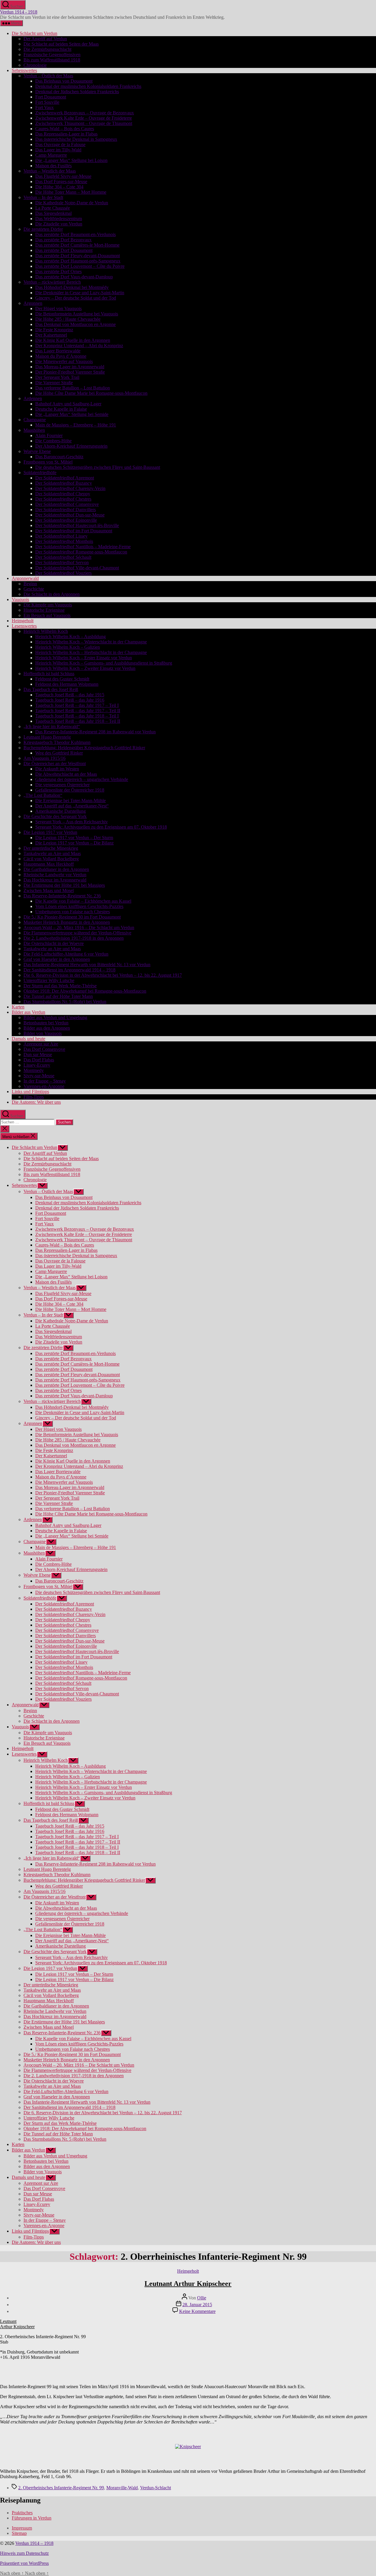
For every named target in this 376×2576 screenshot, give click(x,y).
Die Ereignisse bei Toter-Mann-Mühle (70, 801)
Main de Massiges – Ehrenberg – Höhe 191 (76, 425)
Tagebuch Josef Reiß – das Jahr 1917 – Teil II (78, 711)
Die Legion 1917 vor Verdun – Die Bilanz (74, 843)
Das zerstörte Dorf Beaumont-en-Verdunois (75, 234)
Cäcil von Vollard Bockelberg (51, 859)
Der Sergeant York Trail (57, 377)
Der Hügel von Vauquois (58, 308)
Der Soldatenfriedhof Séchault (63, 557)
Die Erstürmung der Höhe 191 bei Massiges (64, 885)
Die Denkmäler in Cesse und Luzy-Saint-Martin (80, 293)
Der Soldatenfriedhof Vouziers (63, 573)
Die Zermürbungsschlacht (47, 49)
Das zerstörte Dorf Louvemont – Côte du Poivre (80, 266)
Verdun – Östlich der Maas (48, 76)
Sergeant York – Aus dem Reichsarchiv (72, 822)
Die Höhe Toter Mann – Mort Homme (71, 192)
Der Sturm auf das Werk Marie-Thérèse (60, 986)
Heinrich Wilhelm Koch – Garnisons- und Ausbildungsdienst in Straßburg (104, 663)
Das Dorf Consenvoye (44, 1049)
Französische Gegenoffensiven (52, 55)
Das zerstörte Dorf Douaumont (64, 250)
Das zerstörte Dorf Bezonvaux (63, 240)
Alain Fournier (49, 435)
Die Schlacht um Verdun (35, 33)
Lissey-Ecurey (37, 1065)
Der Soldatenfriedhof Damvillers (66, 510)
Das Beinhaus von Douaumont (64, 81)
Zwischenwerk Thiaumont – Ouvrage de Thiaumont (84, 123)
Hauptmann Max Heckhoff (49, 864)
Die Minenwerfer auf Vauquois (64, 361)
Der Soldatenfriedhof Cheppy (63, 494)
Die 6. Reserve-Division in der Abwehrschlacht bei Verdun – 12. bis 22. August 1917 (103, 975)
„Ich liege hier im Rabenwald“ (52, 726)
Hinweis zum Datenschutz (24, 2553)
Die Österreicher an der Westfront (55, 763)
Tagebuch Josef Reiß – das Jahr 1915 (70, 695)
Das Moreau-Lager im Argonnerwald (70, 367)
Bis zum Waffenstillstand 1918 (52, 60)
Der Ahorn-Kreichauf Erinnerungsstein (71, 446)
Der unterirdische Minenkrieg (51, 848)
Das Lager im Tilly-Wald (58, 150)
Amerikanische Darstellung (61, 811)
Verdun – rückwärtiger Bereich (52, 282)
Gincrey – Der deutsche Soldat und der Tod (76, 298)
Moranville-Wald (122, 2488)
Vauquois (20, 599)
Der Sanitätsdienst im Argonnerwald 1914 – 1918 (69, 970)
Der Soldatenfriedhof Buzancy (64, 483)
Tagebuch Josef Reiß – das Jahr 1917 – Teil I (77, 705)
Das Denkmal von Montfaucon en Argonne (75, 324)
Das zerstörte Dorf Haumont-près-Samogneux (78, 261)
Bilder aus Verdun (28, 1012)
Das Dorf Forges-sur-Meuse (61, 182)
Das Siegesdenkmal (53, 213)
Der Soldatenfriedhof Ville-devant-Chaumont (77, 568)
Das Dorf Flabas (39, 1060)
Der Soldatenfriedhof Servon (62, 562)
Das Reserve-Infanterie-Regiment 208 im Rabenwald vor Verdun (95, 732)
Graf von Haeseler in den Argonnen (57, 959)
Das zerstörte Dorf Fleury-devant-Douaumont (78, 256)
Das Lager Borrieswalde (58, 351)
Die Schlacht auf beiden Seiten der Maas (61, 44)
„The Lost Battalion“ (43, 795)
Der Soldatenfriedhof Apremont (65, 478)
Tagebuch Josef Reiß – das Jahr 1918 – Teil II (78, 721)
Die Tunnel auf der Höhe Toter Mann (58, 996)
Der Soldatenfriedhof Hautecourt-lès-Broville (77, 525)
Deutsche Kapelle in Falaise (61, 409)
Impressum (22, 2528)
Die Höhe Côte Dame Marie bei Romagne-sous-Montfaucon (91, 393)
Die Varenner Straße (54, 383)
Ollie (202, 2298)
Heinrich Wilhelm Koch (46, 631)
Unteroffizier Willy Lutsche (49, 980)
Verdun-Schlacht (156, 2488)
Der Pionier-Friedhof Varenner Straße (70, 372)
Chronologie (35, 65)
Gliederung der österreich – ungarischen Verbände (82, 779)
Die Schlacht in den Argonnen (52, 594)
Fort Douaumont (51, 97)
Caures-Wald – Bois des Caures (65, 129)
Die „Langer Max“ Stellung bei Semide (72, 414)
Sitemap (19, 2533)
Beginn (30, 584)
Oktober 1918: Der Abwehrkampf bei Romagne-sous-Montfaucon (85, 991)
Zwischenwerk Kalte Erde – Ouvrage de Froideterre (84, 118)
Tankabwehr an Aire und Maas (52, 853)
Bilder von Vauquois (43, 1033)
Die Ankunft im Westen (57, 769)
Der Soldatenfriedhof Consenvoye (67, 504)
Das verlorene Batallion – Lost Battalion (73, 388)
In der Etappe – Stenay (45, 1081)
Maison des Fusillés (53, 166)
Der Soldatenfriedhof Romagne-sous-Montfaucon (81, 552)
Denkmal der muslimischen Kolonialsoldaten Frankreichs (88, 86)
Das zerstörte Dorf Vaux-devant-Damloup (74, 277)
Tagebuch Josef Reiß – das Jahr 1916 (70, 700)
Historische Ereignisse (44, 610)
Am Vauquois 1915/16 (45, 758)
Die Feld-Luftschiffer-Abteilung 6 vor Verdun (66, 954)
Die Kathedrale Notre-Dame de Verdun (72, 203)
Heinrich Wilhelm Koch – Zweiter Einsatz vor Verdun (85, 668)
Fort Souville (47, 102)
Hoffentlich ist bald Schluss (49, 674)
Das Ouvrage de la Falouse (60, 144)
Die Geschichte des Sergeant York (55, 816)
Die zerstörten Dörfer (43, 229)
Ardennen (33, 398)
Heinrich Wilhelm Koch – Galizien (68, 647)
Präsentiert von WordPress (24, 2563)
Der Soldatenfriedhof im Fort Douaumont (74, 531)
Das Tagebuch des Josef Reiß (51, 689)
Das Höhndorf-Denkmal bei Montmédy (72, 287)
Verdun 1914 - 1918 (19, 12)
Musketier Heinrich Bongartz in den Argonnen (67, 922)
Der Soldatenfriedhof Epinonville (66, 520)
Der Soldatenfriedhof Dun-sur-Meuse (70, 515)
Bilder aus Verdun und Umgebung (55, 1017)
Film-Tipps (34, 1097)
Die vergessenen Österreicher (62, 785)
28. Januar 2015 (197, 2305)
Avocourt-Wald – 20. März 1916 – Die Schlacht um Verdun (79, 927)
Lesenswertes (24, 626)
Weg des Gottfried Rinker (59, 753)
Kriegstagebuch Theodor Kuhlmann (57, 742)
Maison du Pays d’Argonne (61, 356)
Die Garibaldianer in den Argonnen (56, 869)
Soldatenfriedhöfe (40, 472)
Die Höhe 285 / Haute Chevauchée (68, 319)
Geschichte (34, 589)
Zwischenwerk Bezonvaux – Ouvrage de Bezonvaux (85, 113)
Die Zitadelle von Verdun (59, 224)
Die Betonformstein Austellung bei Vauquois (77, 314)
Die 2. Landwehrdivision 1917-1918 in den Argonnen (74, 938)
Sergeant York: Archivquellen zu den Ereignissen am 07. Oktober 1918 (101, 827)
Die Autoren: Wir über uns (36, 1102)
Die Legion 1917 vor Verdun (50, 832)
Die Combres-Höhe (53, 441)
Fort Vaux (45, 107)
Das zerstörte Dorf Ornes (58, 271)
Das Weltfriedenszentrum (59, 219)
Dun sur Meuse (38, 1054)
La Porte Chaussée (53, 208)
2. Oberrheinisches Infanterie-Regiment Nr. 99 (61, 2488)
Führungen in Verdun (32, 2518)
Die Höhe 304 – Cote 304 (59, 187)
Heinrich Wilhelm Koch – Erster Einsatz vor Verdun (84, 658)
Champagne (35, 420)
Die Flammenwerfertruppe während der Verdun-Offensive (77, 933)
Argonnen (33, 303)
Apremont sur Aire (41, 1044)
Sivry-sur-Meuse (39, 1076)
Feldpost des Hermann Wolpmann (67, 684)
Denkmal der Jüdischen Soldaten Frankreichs (77, 92)
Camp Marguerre (51, 155)
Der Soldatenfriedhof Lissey (61, 536)
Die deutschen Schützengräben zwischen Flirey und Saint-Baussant (98, 467)
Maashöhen (34, 430)
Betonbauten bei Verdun (46, 1023)
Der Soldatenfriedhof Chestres (63, 499)
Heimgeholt (23, 621)
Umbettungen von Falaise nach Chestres (73, 912)
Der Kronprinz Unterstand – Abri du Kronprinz (79, 346)
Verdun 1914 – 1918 (34, 2543)
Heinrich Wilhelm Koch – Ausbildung (70, 637)
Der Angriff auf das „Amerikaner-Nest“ (72, 806)
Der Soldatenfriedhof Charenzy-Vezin (70, 488)
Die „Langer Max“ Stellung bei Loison (71, 160)
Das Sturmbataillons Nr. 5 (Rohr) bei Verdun (65, 1002)
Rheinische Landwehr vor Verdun (55, 875)
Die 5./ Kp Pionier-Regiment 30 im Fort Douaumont (72, 917)
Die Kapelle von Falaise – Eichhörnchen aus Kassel (83, 901)
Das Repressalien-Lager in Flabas (66, 134)
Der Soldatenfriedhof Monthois (64, 541)
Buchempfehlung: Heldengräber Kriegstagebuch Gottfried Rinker (84, 748)
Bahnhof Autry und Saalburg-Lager (68, 404)
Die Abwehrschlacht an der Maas (66, 774)
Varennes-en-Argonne (44, 1086)
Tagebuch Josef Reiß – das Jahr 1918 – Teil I (77, 716)
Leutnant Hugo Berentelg (47, 737)
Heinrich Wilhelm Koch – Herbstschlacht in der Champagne (91, 652)
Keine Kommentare (197, 2311)
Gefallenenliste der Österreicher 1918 (70, 790)
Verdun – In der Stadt (43, 197)
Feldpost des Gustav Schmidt (62, 679)
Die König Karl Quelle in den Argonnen (73, 340)
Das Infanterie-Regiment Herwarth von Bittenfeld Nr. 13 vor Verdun (87, 965)
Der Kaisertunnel (51, 335)
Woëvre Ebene (37, 451)
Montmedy (34, 1070)
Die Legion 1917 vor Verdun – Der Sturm (74, 838)
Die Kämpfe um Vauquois (48, 605)
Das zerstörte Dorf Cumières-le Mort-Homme (77, 245)
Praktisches (22, 2513)
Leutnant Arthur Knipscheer (188, 2284)
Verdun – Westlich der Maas (50, 171)
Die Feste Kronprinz (54, 330)
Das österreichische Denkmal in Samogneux (76, 139)
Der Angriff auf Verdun (45, 39)
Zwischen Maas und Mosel (49, 890)
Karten (18, 1007)
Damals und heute (28, 1039)
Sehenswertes (24, 70)
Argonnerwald (25, 578)
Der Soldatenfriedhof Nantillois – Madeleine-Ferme (83, 547)
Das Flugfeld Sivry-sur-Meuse (63, 176)
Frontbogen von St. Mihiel (48, 462)
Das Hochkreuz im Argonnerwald (55, 880)
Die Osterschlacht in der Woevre (54, 943)
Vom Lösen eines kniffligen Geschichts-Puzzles (79, 906)
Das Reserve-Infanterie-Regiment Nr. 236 (62, 896)
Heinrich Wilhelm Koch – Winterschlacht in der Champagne (91, 642)
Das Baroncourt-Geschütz (59, 457)
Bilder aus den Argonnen (47, 1028)
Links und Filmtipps (30, 1092)
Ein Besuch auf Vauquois (47, 615)
